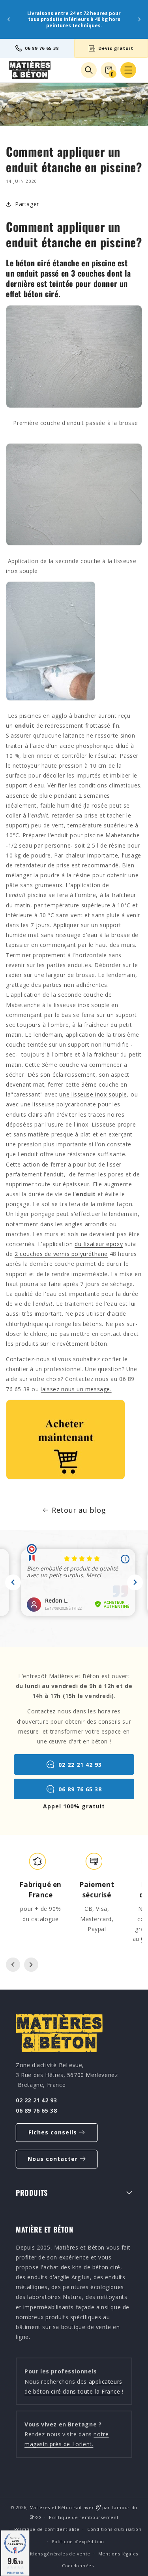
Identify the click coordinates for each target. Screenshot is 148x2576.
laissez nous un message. (76, 1389)
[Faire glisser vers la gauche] (13, 1965)
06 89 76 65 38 (42, 48)
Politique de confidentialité (47, 2529)
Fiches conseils (53, 2132)
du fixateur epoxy (99, 1244)
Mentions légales (118, 2554)
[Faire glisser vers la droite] (31, 1965)
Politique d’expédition (78, 2541)
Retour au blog (79, 1510)
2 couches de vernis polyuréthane (61, 1254)
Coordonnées (78, 2566)
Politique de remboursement (84, 2517)
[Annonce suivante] (139, 19)
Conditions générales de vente (54, 2554)
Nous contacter (53, 2159)
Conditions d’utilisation (114, 2529)
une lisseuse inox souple (93, 1094)
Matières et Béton (51, 2507)
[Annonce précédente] (9, 19)
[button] (128, 70)
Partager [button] (27, 204)
